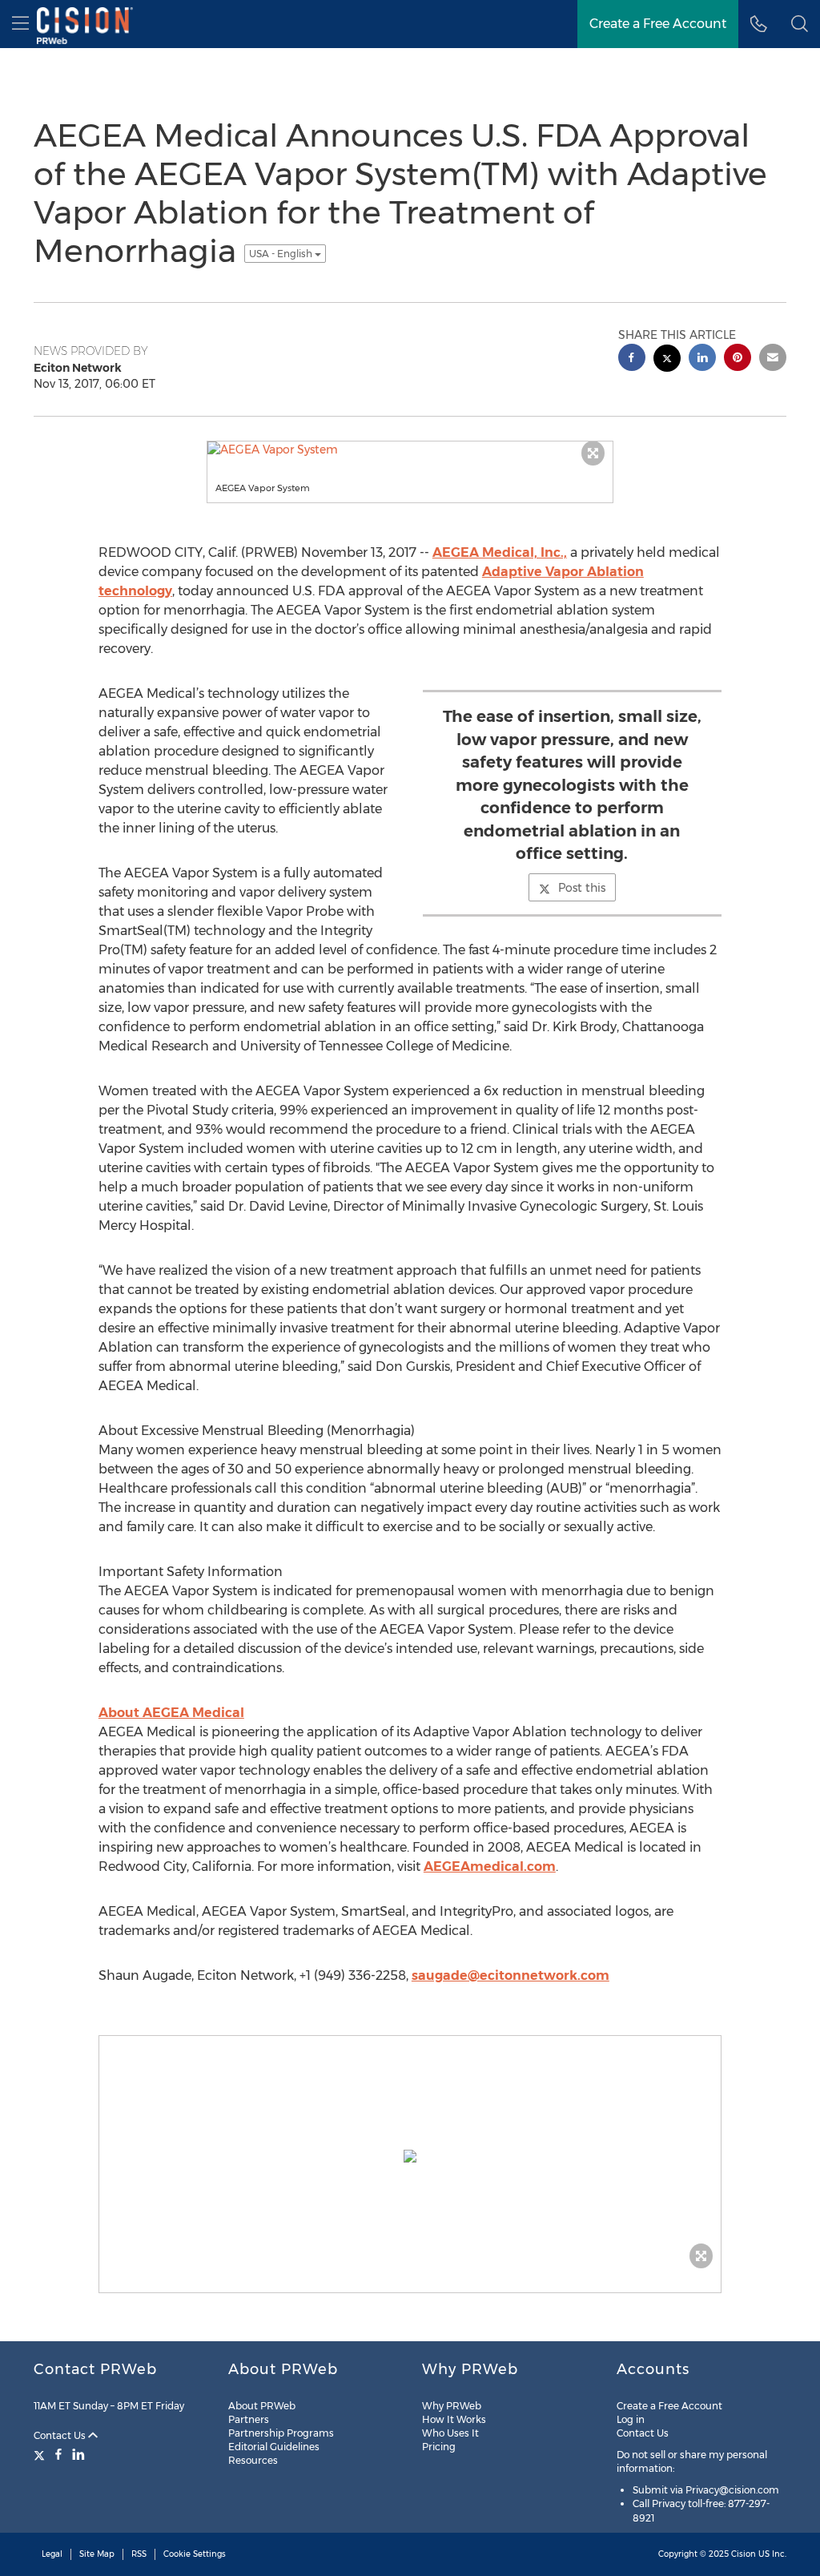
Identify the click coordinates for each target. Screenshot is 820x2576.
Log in (631, 2419)
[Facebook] (58, 2454)
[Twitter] (41, 2454)
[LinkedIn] (78, 2454)
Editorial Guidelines (274, 2447)
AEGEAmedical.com (490, 1866)
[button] (800, 24)
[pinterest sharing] (738, 359)
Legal (52, 2554)
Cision (744, 2554)
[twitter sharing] (667, 360)
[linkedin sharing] (702, 359)
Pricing (439, 2447)
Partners (249, 2419)
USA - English (282, 254)
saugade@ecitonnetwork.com (510, 1975)
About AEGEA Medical (171, 1713)
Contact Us (61, 2435)
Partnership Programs (281, 2433)
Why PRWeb (452, 2406)
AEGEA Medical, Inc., (500, 552)
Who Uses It (450, 2433)
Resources (253, 2460)
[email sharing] (773, 359)
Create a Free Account (669, 2406)
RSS (139, 2554)
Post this (582, 888)
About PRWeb (262, 2406)
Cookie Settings (195, 2554)
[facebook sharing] (632, 359)
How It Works (454, 2419)
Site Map (97, 2554)
